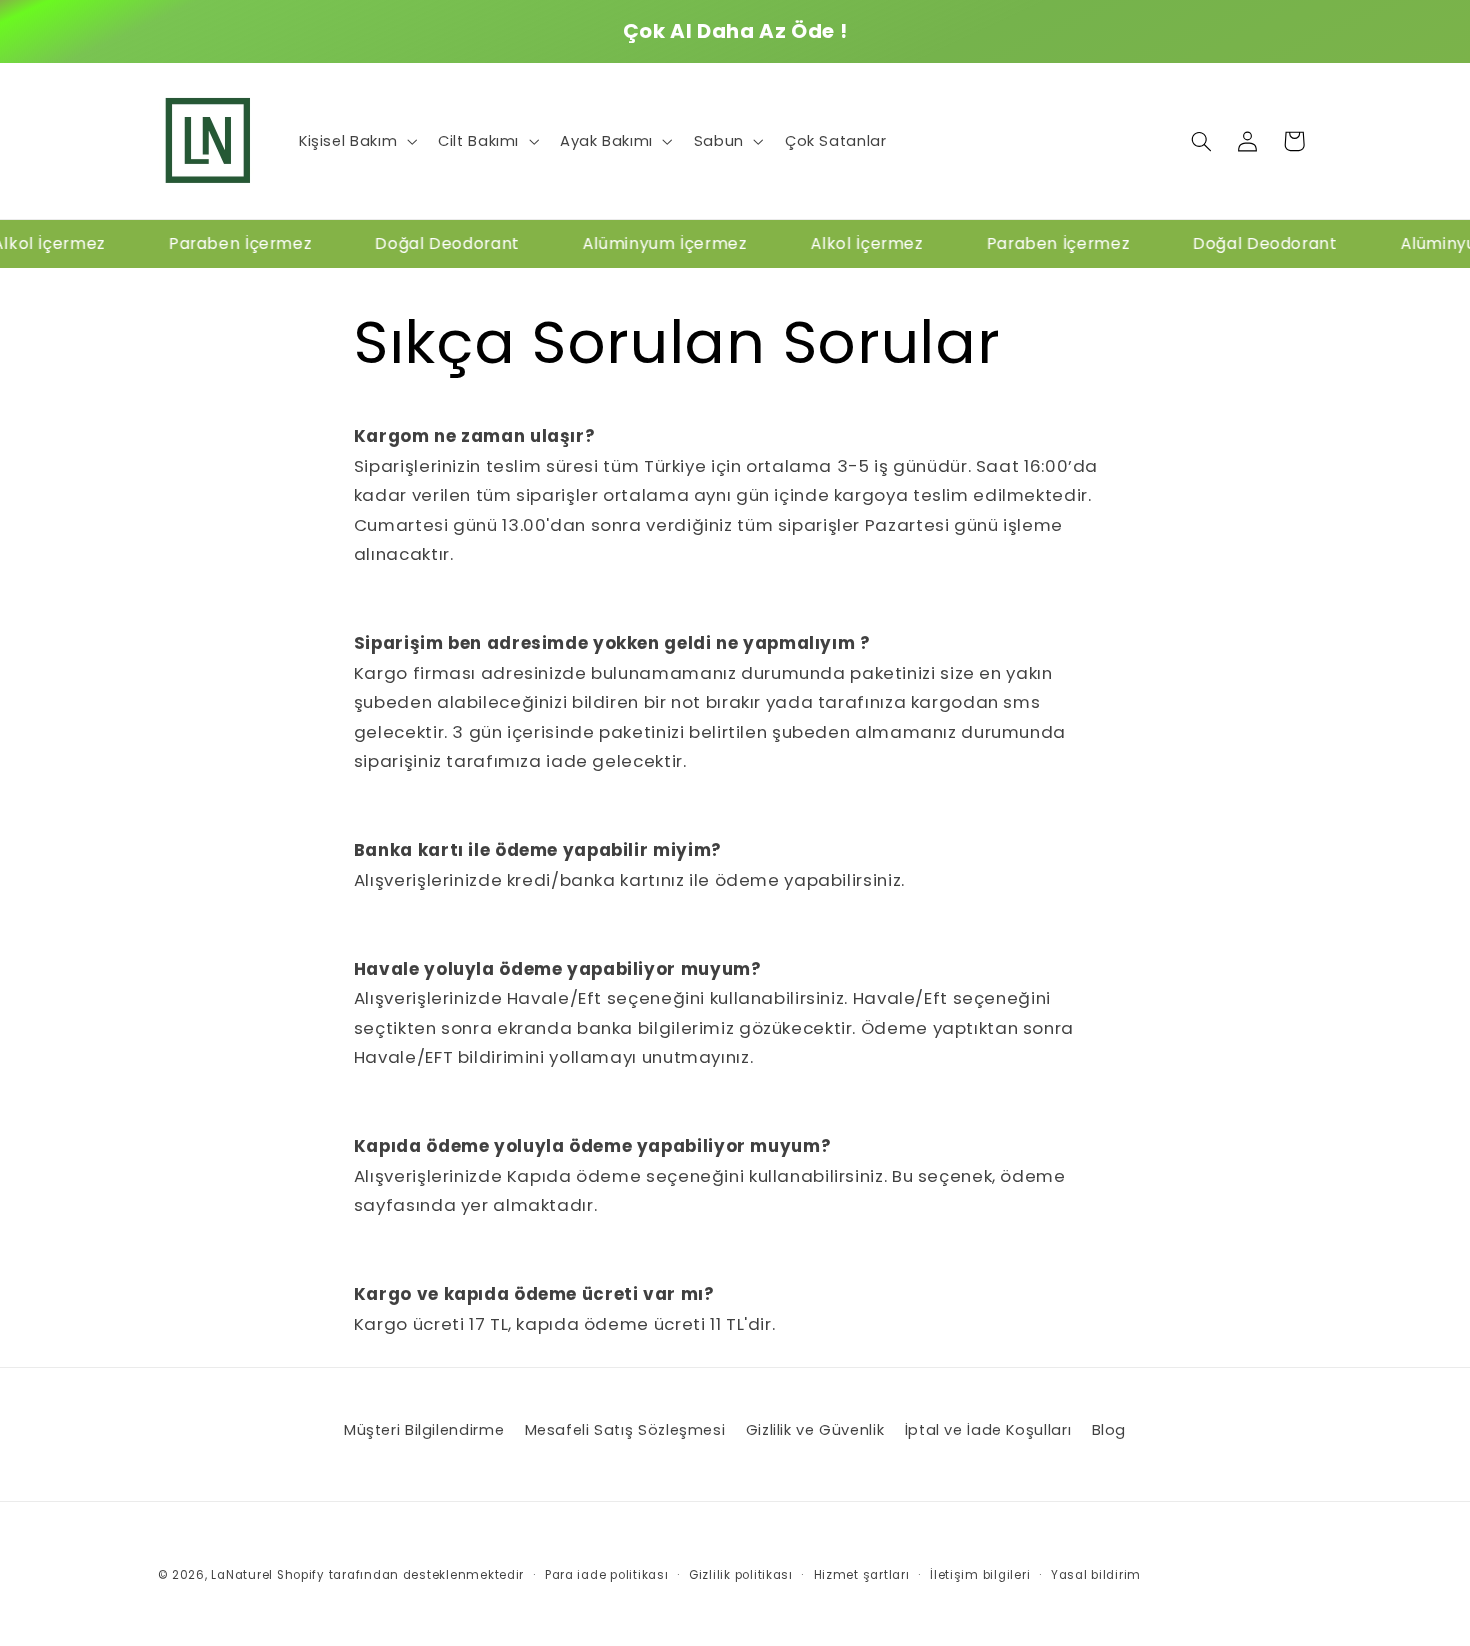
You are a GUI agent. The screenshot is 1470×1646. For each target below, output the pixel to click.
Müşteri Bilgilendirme (424, 1430)
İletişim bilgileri (980, 1575)
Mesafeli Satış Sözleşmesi (625, 1430)
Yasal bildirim (1096, 1575)
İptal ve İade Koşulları (988, 1430)
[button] (355, 141)
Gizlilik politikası (741, 1575)
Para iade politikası (607, 1575)
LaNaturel (242, 1575)
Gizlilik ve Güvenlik (815, 1430)
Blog (1109, 1430)
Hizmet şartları (862, 1575)
